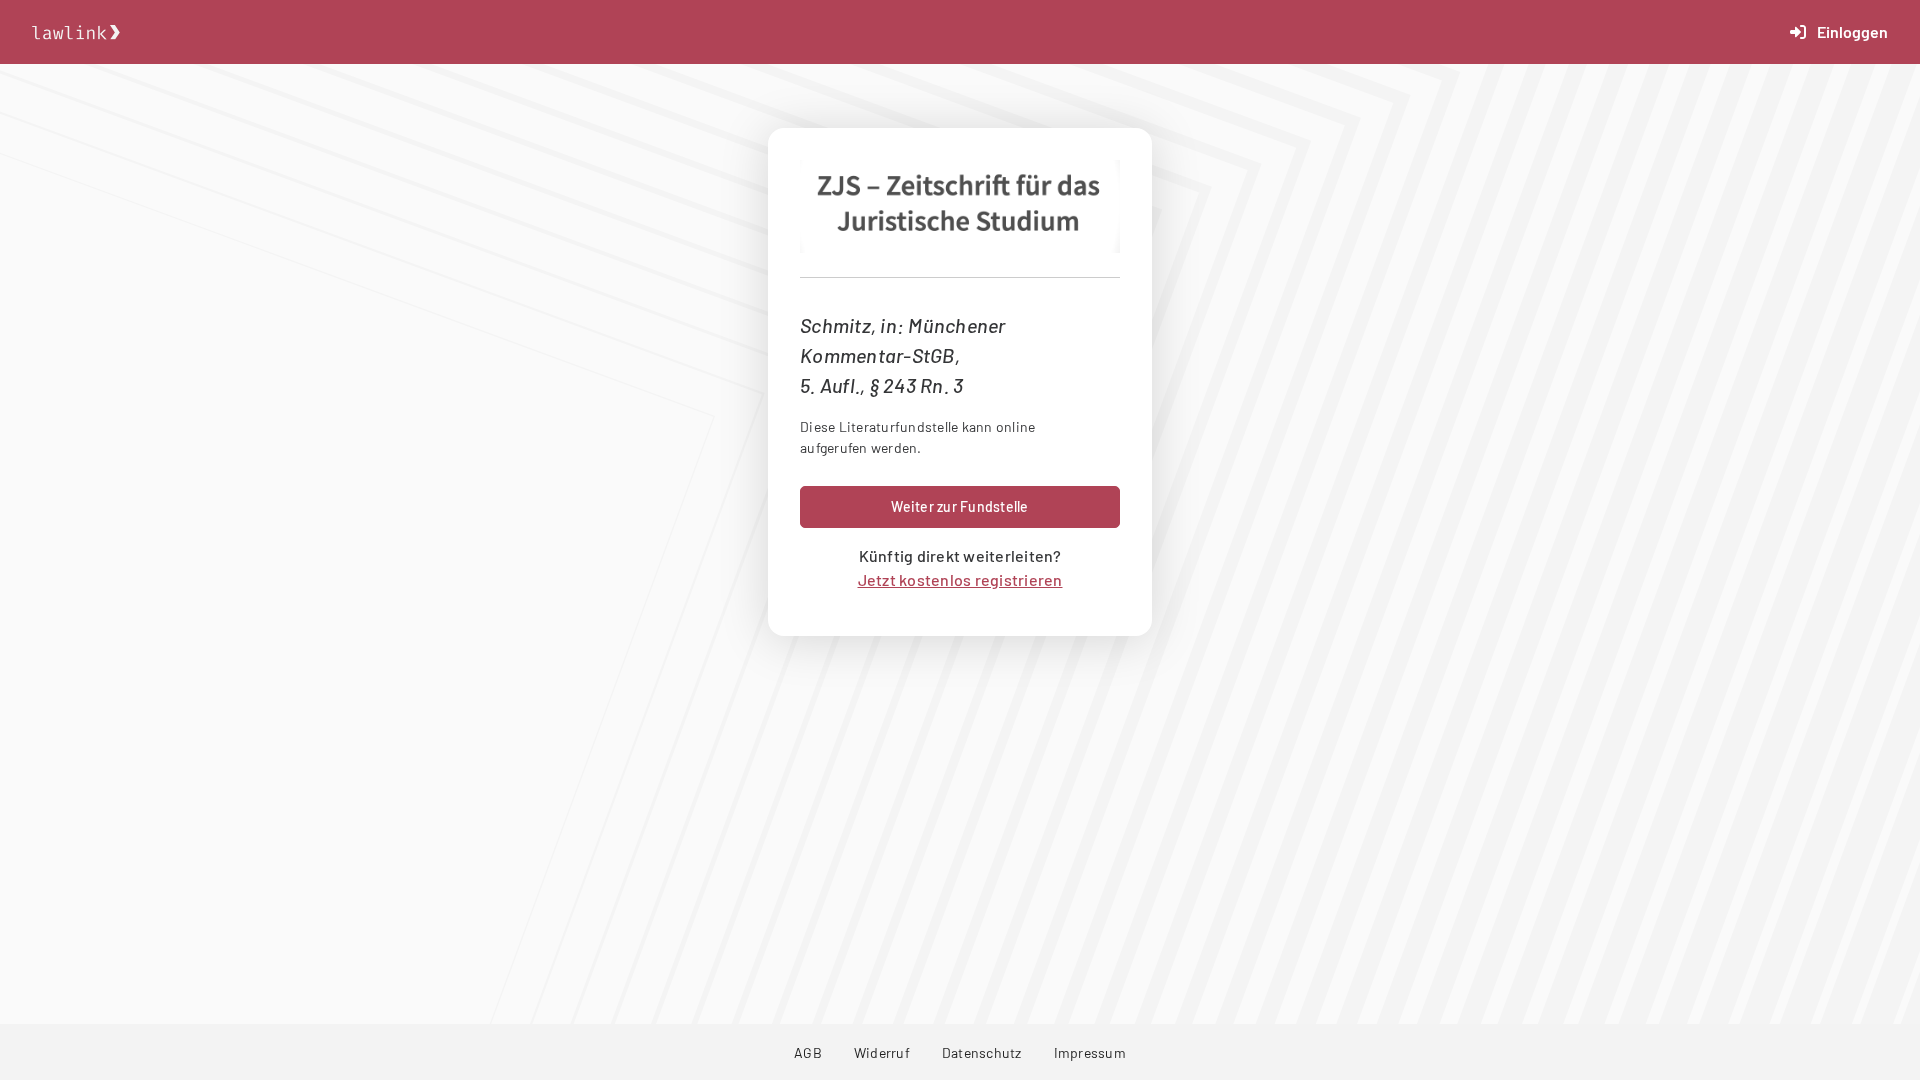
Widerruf (882, 1052)
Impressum (1090, 1052)
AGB (808, 1052)
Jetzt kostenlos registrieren (960, 579)
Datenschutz (982, 1052)
